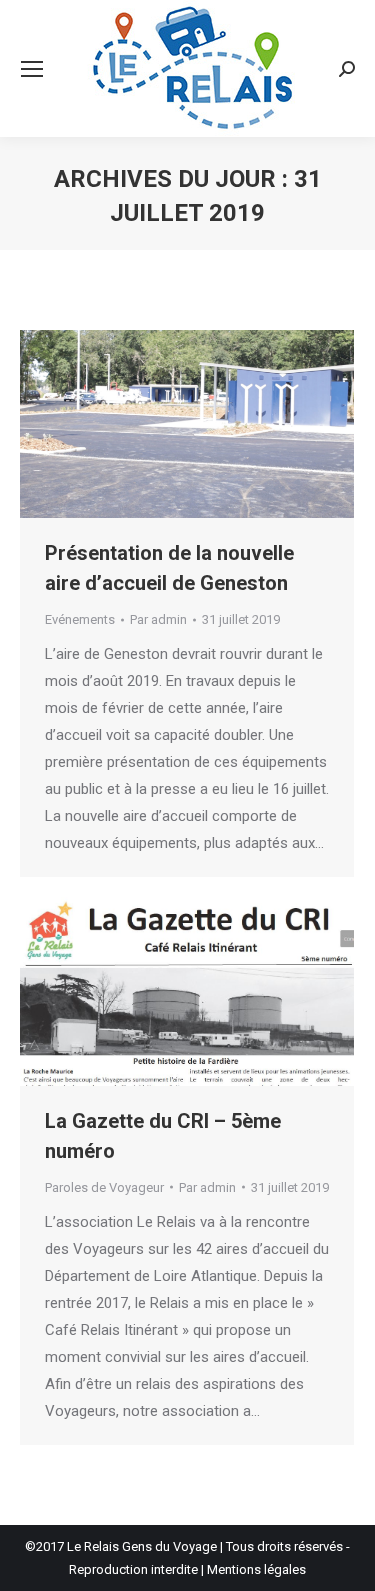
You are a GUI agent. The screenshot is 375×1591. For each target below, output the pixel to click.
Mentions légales (256, 1569)
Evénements (80, 619)
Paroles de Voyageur (104, 1187)
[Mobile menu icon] (32, 69)
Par (158, 619)
